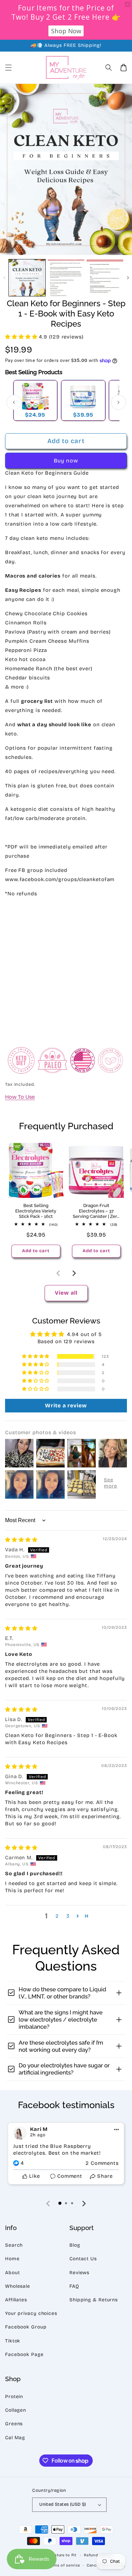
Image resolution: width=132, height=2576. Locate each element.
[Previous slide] (59, 1273)
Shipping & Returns (94, 2300)
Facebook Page (24, 2354)
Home (12, 2259)
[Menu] (8, 68)
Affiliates (16, 2300)
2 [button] (57, 1916)
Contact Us (83, 2259)
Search (14, 2245)
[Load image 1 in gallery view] (27, 278)
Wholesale (18, 2286)
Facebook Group (26, 2327)
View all (66, 1293)
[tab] (60, 2203)
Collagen (16, 2410)
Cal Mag (15, 2438)
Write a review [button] (66, 1405)
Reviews (79, 2273)
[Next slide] (74, 1273)
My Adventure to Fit (57, 2555)
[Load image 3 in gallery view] (105, 278)
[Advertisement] (66, 970)
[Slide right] (128, 278)
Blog (75, 2245)
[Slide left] (4, 278)
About (13, 2273)
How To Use (20, 1097)
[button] (109, 68)
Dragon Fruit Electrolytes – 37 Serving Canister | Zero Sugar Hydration (96, 1211)
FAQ (74, 2286)
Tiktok (13, 2341)
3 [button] (68, 1916)
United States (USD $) (63, 2504)
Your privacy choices (31, 2313)
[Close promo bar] (128, 4)
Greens (14, 2424)
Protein (14, 2397)
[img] (21, 1540)
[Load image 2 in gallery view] (66, 278)
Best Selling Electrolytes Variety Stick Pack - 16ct (36, 1211)
